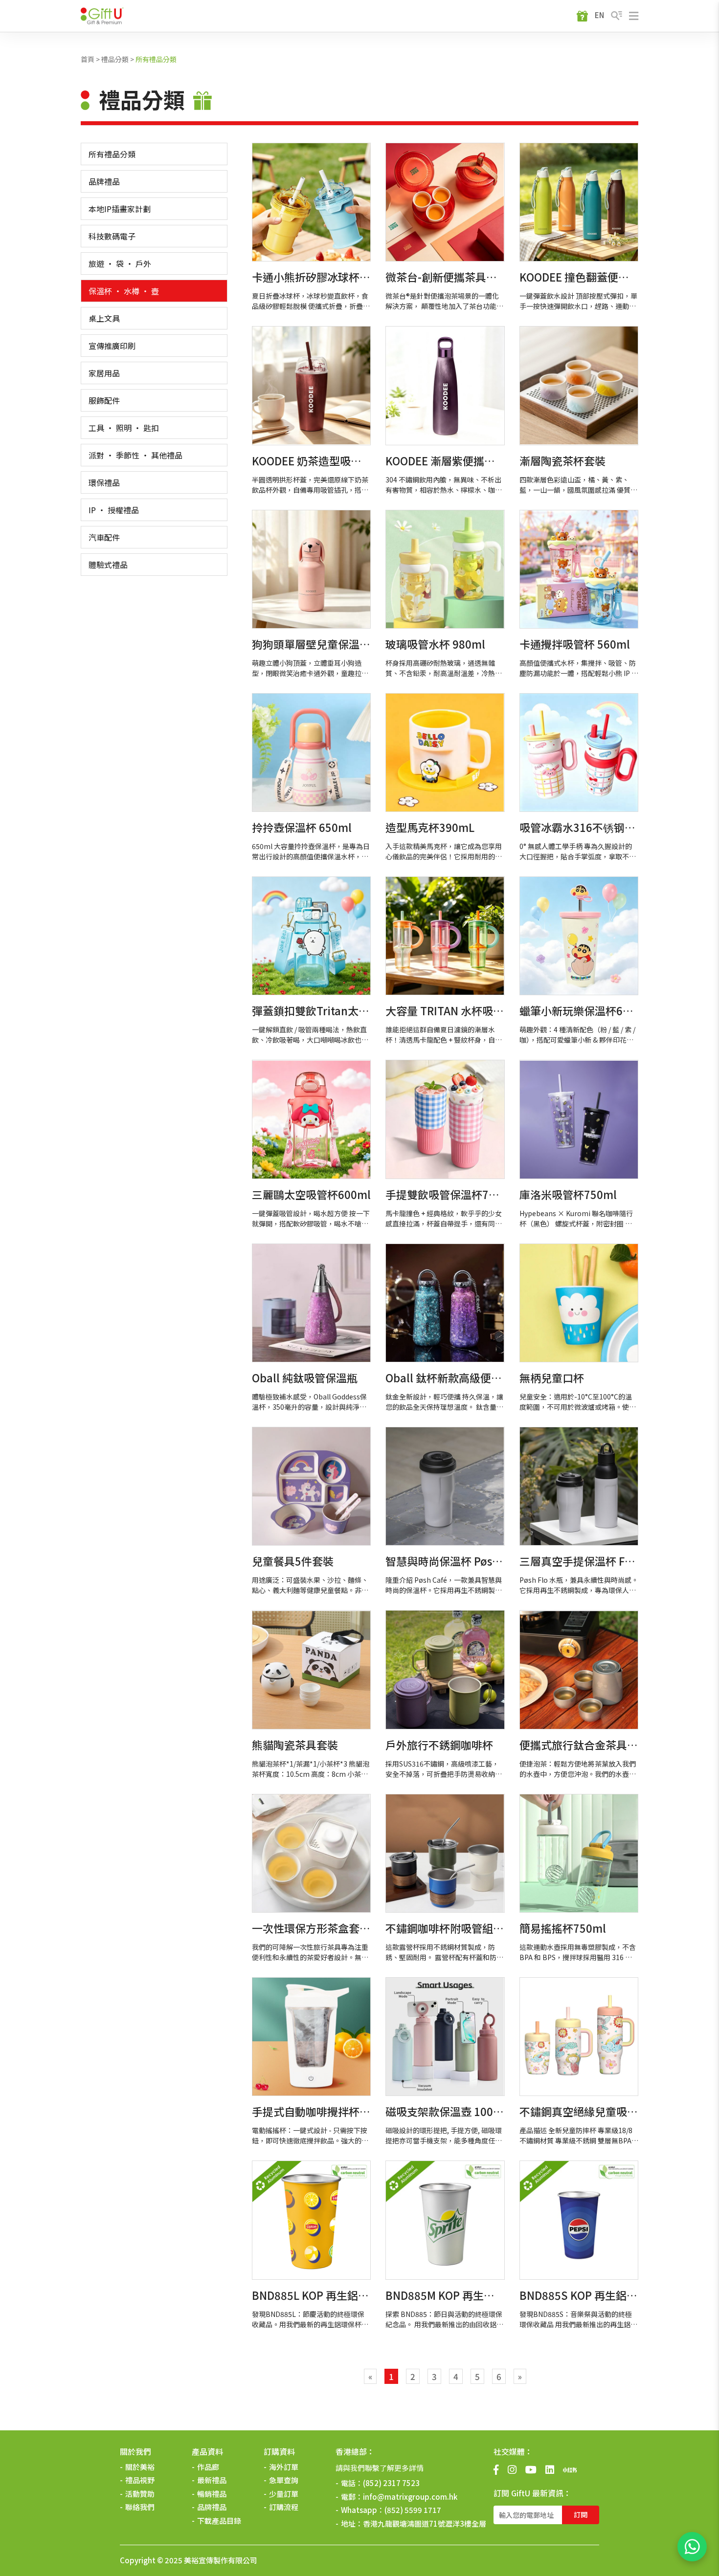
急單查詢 (284, 2480)
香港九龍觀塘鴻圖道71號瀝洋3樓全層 (425, 2523)
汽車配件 (104, 537)
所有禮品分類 (156, 59)
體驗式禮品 (108, 565)
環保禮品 (104, 482)
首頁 (88, 59)
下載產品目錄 (219, 2521)
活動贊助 (140, 2494)
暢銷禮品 (212, 2494)
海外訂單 (284, 2467)
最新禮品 (212, 2480)
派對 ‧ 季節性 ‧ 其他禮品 (135, 455)
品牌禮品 (104, 181)
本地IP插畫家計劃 (120, 209)
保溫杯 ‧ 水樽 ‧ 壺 (124, 291)
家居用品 (104, 373)
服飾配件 (104, 400)
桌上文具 (104, 318)
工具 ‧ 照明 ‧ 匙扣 (124, 428)
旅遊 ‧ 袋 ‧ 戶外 (120, 263)
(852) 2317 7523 (391, 2483)
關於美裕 (140, 2467)
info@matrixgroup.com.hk (410, 2497)
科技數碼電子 (112, 236)
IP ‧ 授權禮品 (114, 510)
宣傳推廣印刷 (112, 346)
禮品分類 (115, 59)
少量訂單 (284, 2494)
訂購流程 (284, 2507)
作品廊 (208, 2467)
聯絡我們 (140, 2507)
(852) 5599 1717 (413, 2510)
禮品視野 (140, 2480)
